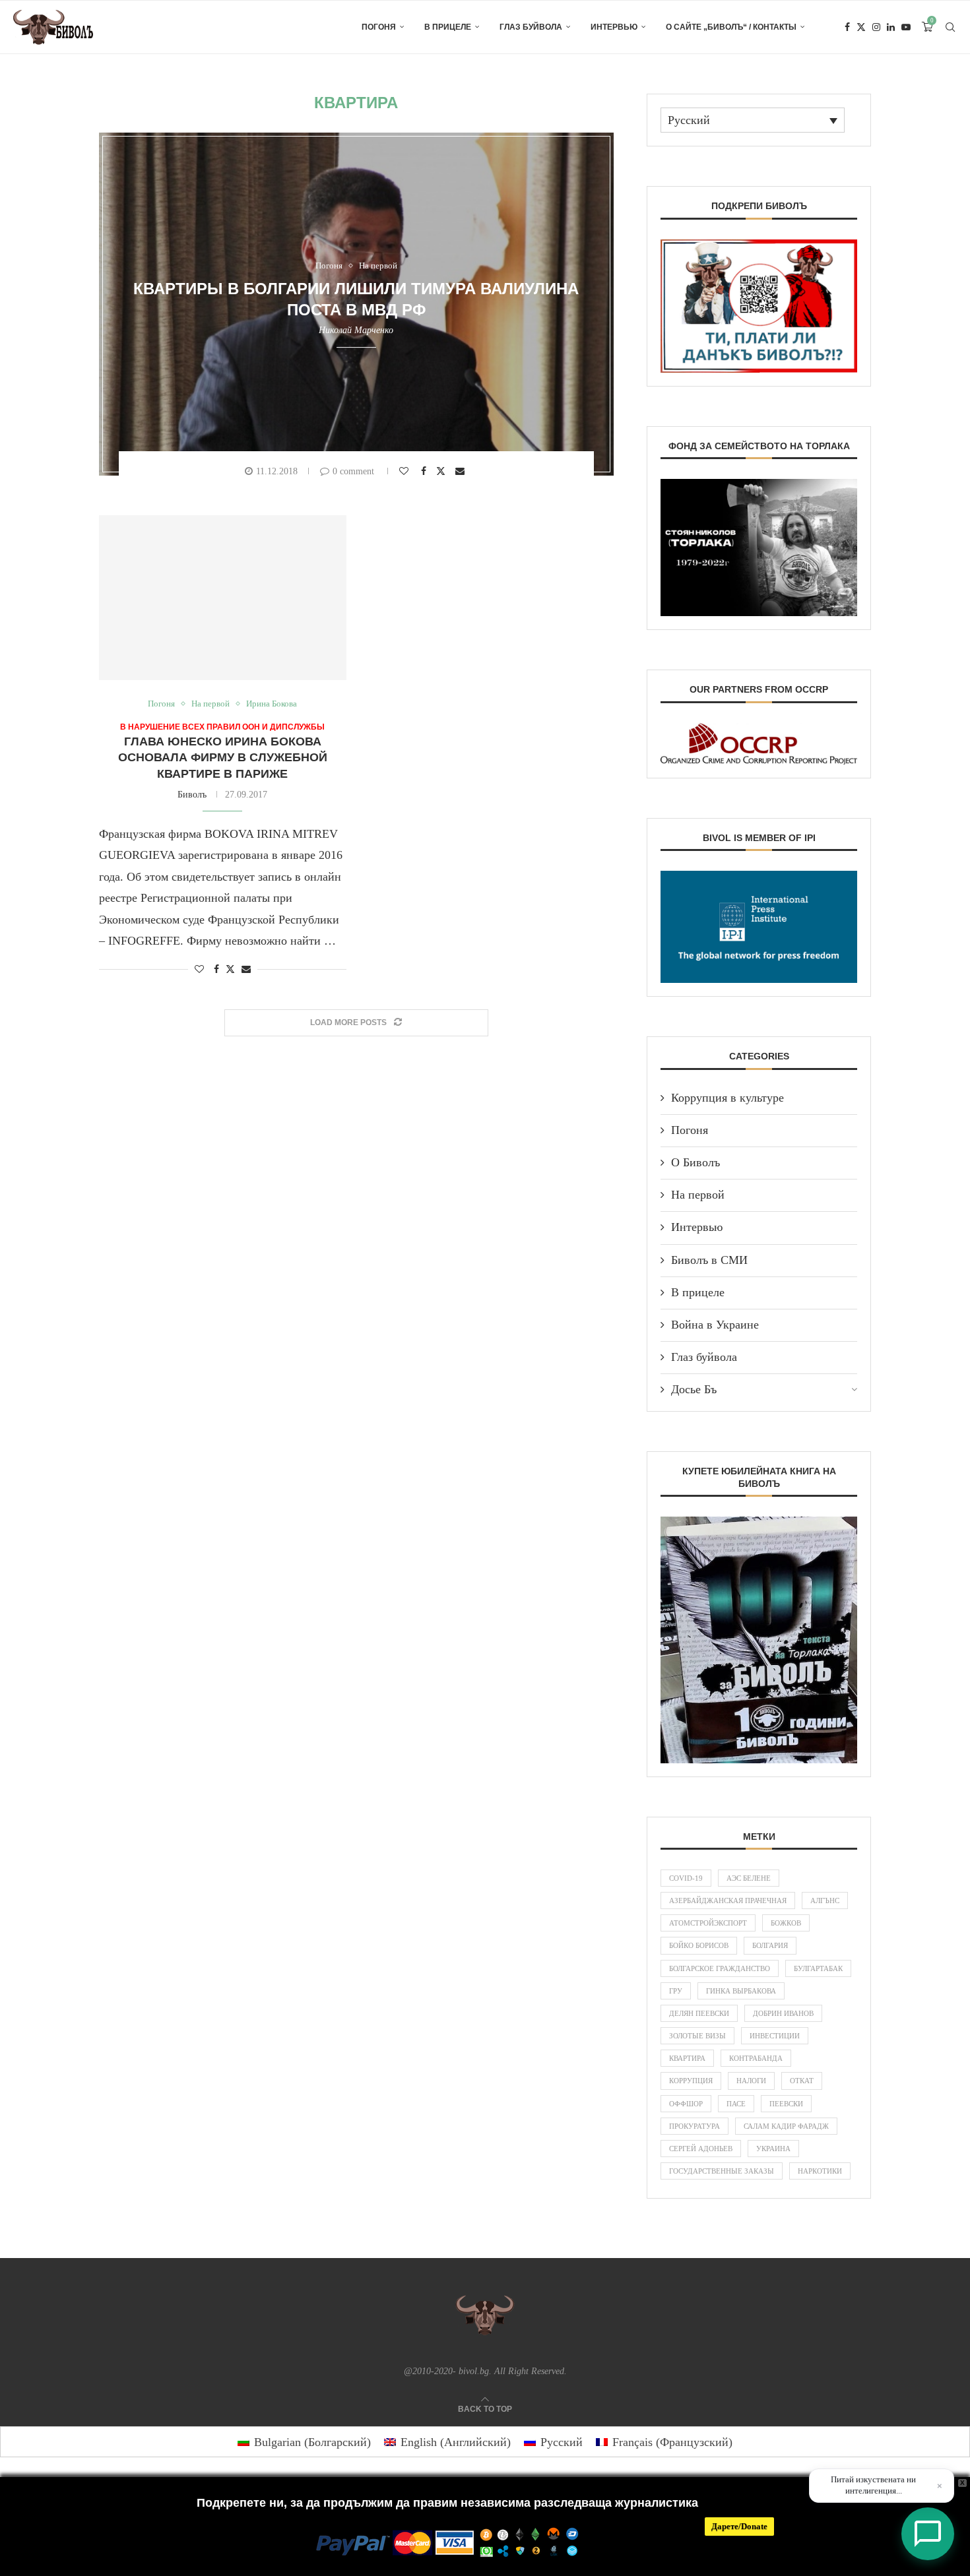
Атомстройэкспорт (708, 1923)
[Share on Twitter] (442, 471)
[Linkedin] (891, 27)
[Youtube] (906, 27)
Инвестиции (775, 2036)
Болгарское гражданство (720, 1968)
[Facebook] (847, 27)
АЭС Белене (749, 1878)
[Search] (950, 27)
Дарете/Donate (739, 2526)
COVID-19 (686, 1878)
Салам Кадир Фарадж (786, 2126)
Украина (773, 2149)
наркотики (820, 2171)
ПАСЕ (736, 2104)
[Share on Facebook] (425, 471)
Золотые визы (697, 2036)
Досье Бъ (694, 1389)
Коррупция (691, 2081)
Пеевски (786, 2104)
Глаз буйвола (531, 27)
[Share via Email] (462, 471)
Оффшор (686, 2104)
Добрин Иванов (783, 2013)
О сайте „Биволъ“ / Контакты (731, 27)
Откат (802, 2081)
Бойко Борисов (699, 1945)
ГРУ (676, 1991)
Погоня (379, 27)
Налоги (751, 2081)
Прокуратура (695, 2126)
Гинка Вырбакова (741, 1991)
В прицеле (448, 27)
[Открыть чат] (928, 2534)
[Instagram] (876, 27)
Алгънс (825, 1901)
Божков (786, 1923)
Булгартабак (818, 1968)
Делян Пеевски (699, 2013)
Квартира (687, 2058)
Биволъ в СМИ (709, 1260)
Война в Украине (715, 1325)
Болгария (770, 1945)
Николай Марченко (356, 330)
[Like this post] (405, 471)
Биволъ (192, 795)
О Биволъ (695, 1162)
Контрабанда (756, 2058)
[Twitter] (861, 27)
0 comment (353, 471)
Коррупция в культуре (727, 1098)
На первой (698, 1195)
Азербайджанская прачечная (728, 1901)
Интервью (614, 27)
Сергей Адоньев (701, 2149)
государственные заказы (722, 2171)
